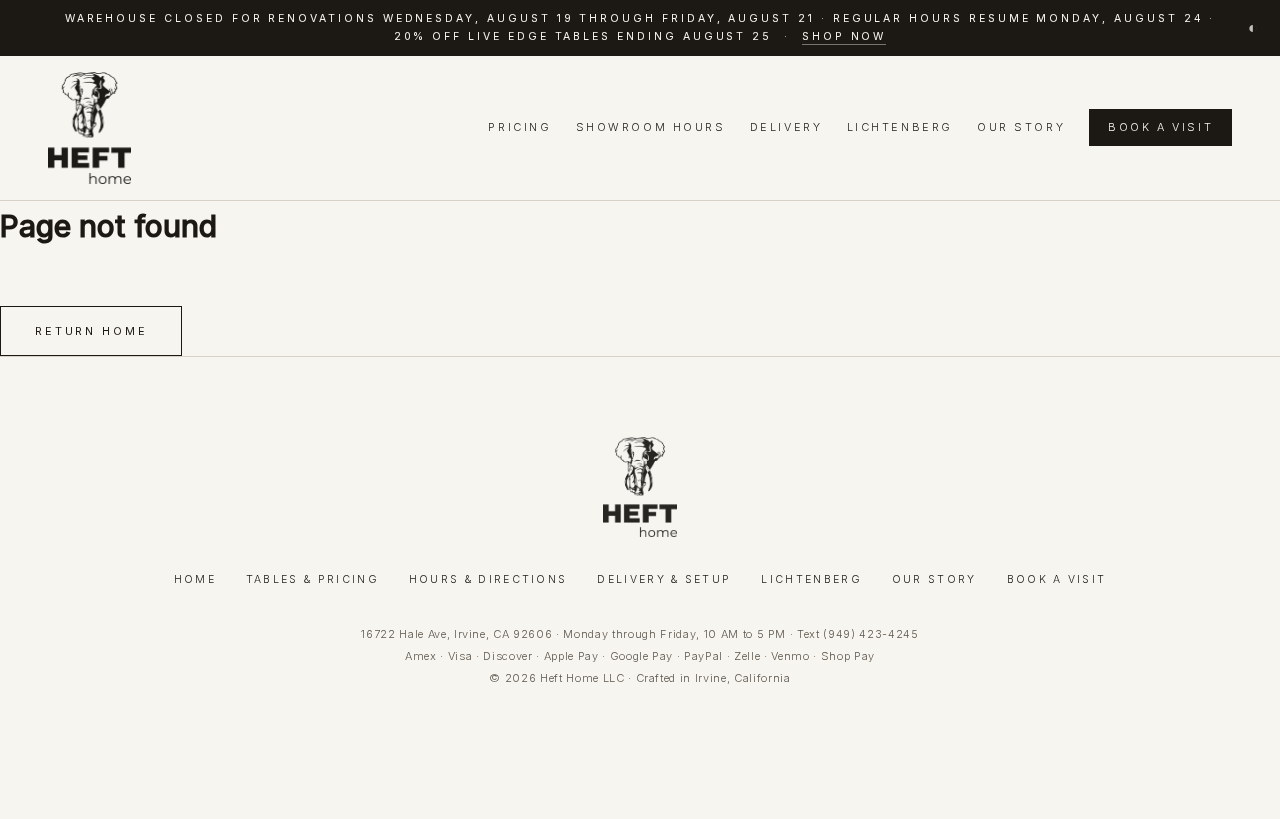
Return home (91, 331)
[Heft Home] (89, 128)
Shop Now (844, 36)
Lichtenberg (900, 127)
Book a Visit (1160, 127)
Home (195, 579)
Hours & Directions (488, 579)
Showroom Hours (651, 127)
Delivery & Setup (664, 579)
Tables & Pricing (312, 579)
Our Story (1021, 127)
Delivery (786, 127)
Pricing (519, 127)
